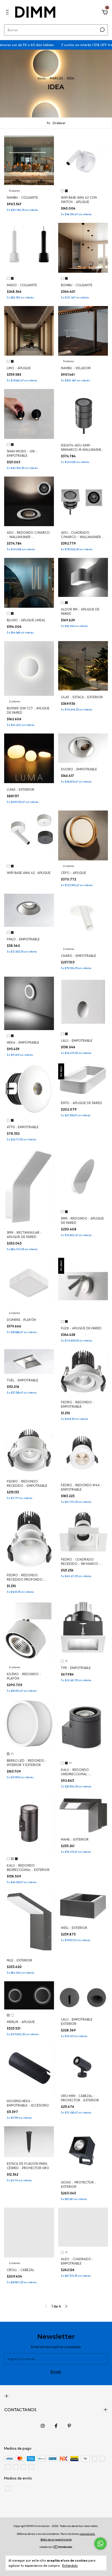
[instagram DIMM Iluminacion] (43, 2426)
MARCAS (56, 78)
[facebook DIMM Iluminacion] (56, 2426)
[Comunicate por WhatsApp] (100, 2544)
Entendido (70, 2566)
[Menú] (8, 13)
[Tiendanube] (56, 2547)
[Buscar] (102, 30)
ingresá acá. (88, 2534)
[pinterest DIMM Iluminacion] (69, 2426)
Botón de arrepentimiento (56, 2540)
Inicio (42, 78)
